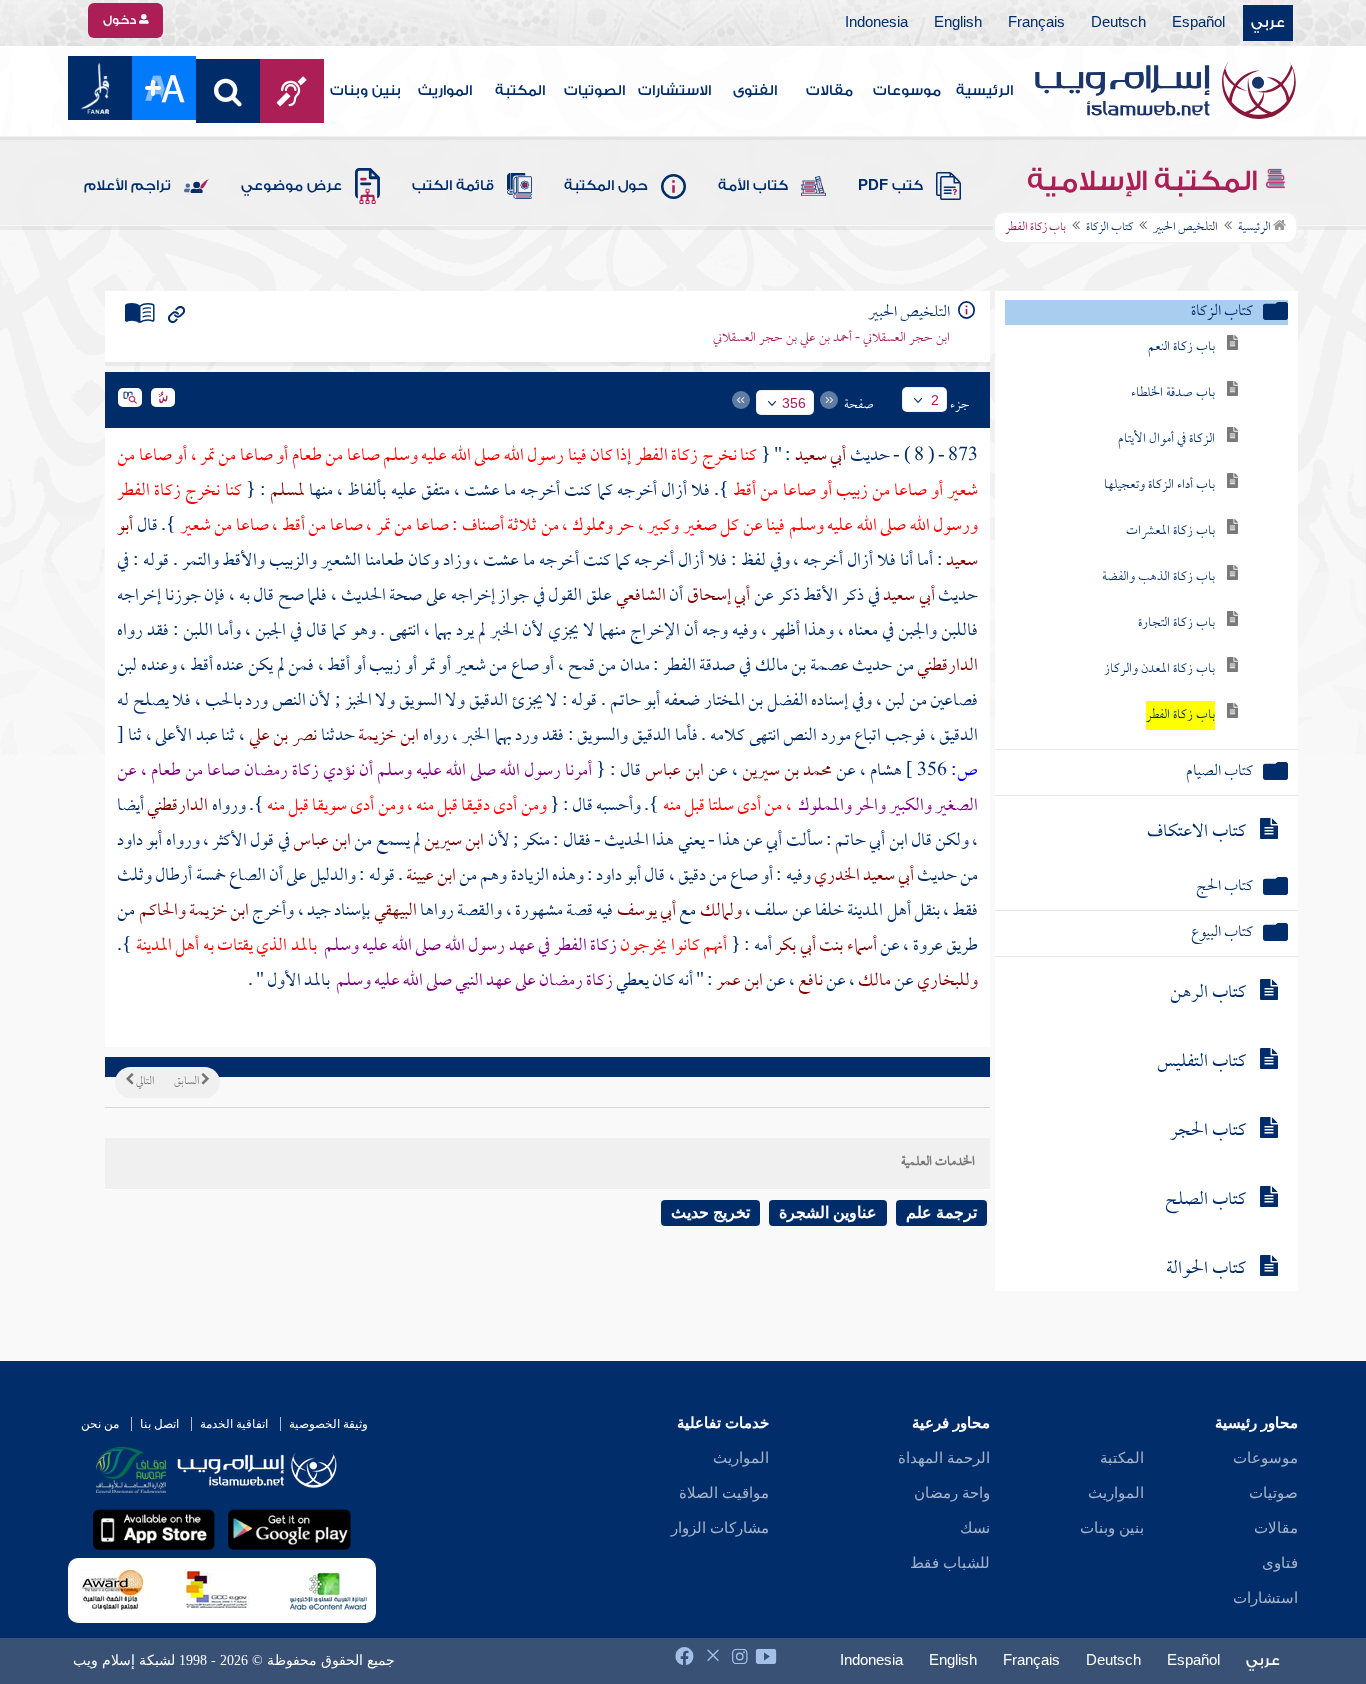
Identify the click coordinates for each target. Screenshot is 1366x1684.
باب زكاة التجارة (1176, 623)
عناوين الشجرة (828, 1212)
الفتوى (755, 91)
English (958, 23)
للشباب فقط (950, 1563)
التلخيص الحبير (1185, 228)
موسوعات (907, 91)
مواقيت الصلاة (724, 1493)
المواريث (445, 91)
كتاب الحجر (1208, 1131)
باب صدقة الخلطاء (1173, 393)
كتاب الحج (1224, 887)
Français (1036, 23)
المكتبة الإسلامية (1145, 181)
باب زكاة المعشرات (1170, 531)
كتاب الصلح (1205, 1200)
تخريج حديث (710, 1212)
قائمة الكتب (453, 186)
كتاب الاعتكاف (1196, 832)
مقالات (829, 91)
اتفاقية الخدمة (234, 1424)
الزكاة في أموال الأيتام (1166, 439)
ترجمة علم (941, 1212)
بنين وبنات (365, 91)
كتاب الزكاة (1109, 228)
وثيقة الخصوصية (328, 1424)
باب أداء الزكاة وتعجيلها (1159, 485)
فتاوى (1280, 1563)
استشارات (1265, 1598)
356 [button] (794, 403)
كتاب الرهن (1208, 993)
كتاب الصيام (1219, 772)
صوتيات (1273, 1493)
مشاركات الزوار (720, 1528)
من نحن (100, 1424)
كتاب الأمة (753, 186)
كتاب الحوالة (1206, 1269)
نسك (975, 1528)
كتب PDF (890, 186)
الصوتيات (594, 91)
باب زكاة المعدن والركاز (1159, 669)
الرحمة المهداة (944, 1458)
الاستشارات (674, 91)
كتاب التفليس (1201, 1062)
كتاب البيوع (1222, 933)
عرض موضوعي (291, 186)
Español (1198, 23)
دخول (121, 20)
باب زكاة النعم (1181, 347)
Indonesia (876, 23)
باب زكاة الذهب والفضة (1158, 577)
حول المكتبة (606, 186)
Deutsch (1118, 23)
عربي (1268, 23)
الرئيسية (984, 91)
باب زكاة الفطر (1180, 715)
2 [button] (935, 400)
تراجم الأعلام (127, 186)
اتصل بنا (159, 1424)
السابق (187, 1082)
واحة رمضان (952, 1493)
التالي (144, 1082)
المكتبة (520, 91)
